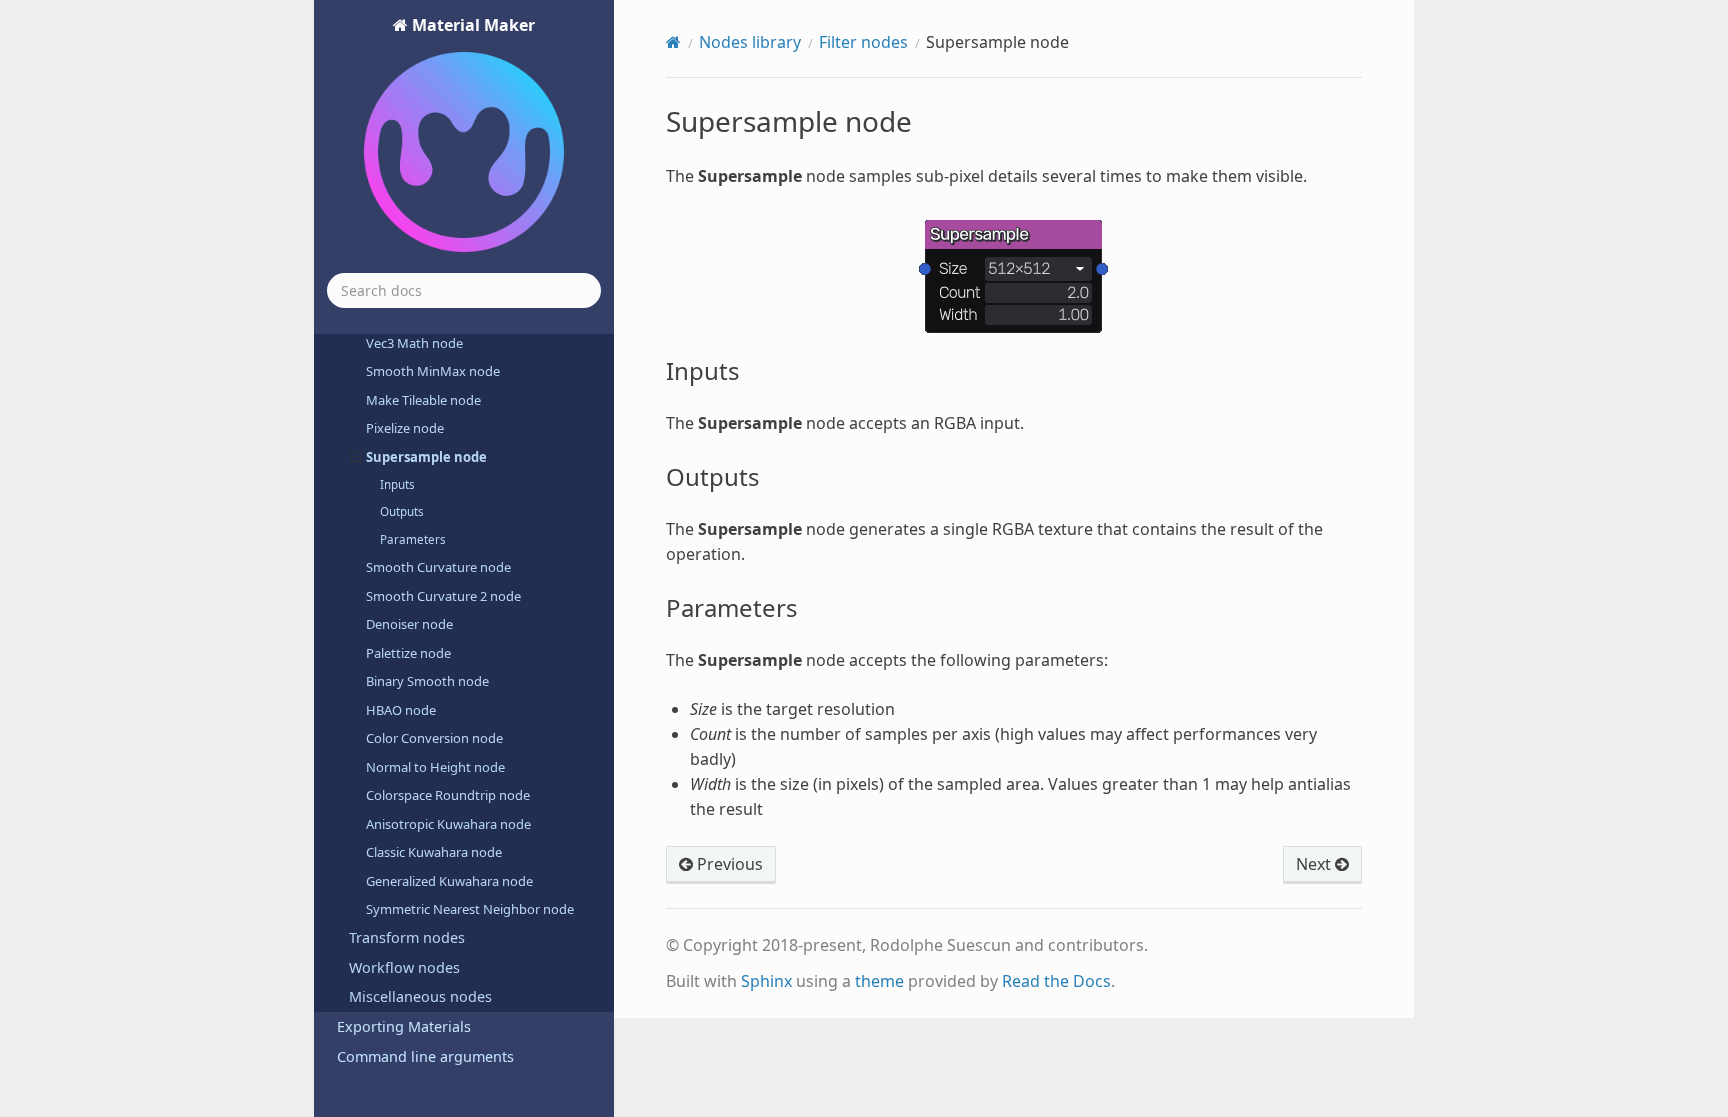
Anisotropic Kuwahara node (448, 824)
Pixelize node (405, 428)
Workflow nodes (404, 967)
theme (879, 981)
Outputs (402, 511)
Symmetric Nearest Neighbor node (470, 909)
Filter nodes (863, 42)
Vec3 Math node (414, 343)
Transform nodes (407, 937)
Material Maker (471, 25)
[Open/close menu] (356, 457)
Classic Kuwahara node (434, 852)
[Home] (673, 42)
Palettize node (408, 653)
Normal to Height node (435, 767)
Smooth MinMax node (433, 371)
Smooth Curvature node (438, 567)
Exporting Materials (404, 1026)
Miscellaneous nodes (420, 996)
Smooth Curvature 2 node (443, 596)
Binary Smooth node (427, 681)
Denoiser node (409, 624)
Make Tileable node (423, 400)
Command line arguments (425, 1056)
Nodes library (750, 42)
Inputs (397, 484)
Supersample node (426, 457)
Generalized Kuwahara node (449, 881)
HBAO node (401, 710)
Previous (728, 864)
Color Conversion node (434, 738)
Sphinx (766, 981)
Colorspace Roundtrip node (448, 795)
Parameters (413, 539)
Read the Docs (1056, 981)
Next (1315, 864)
